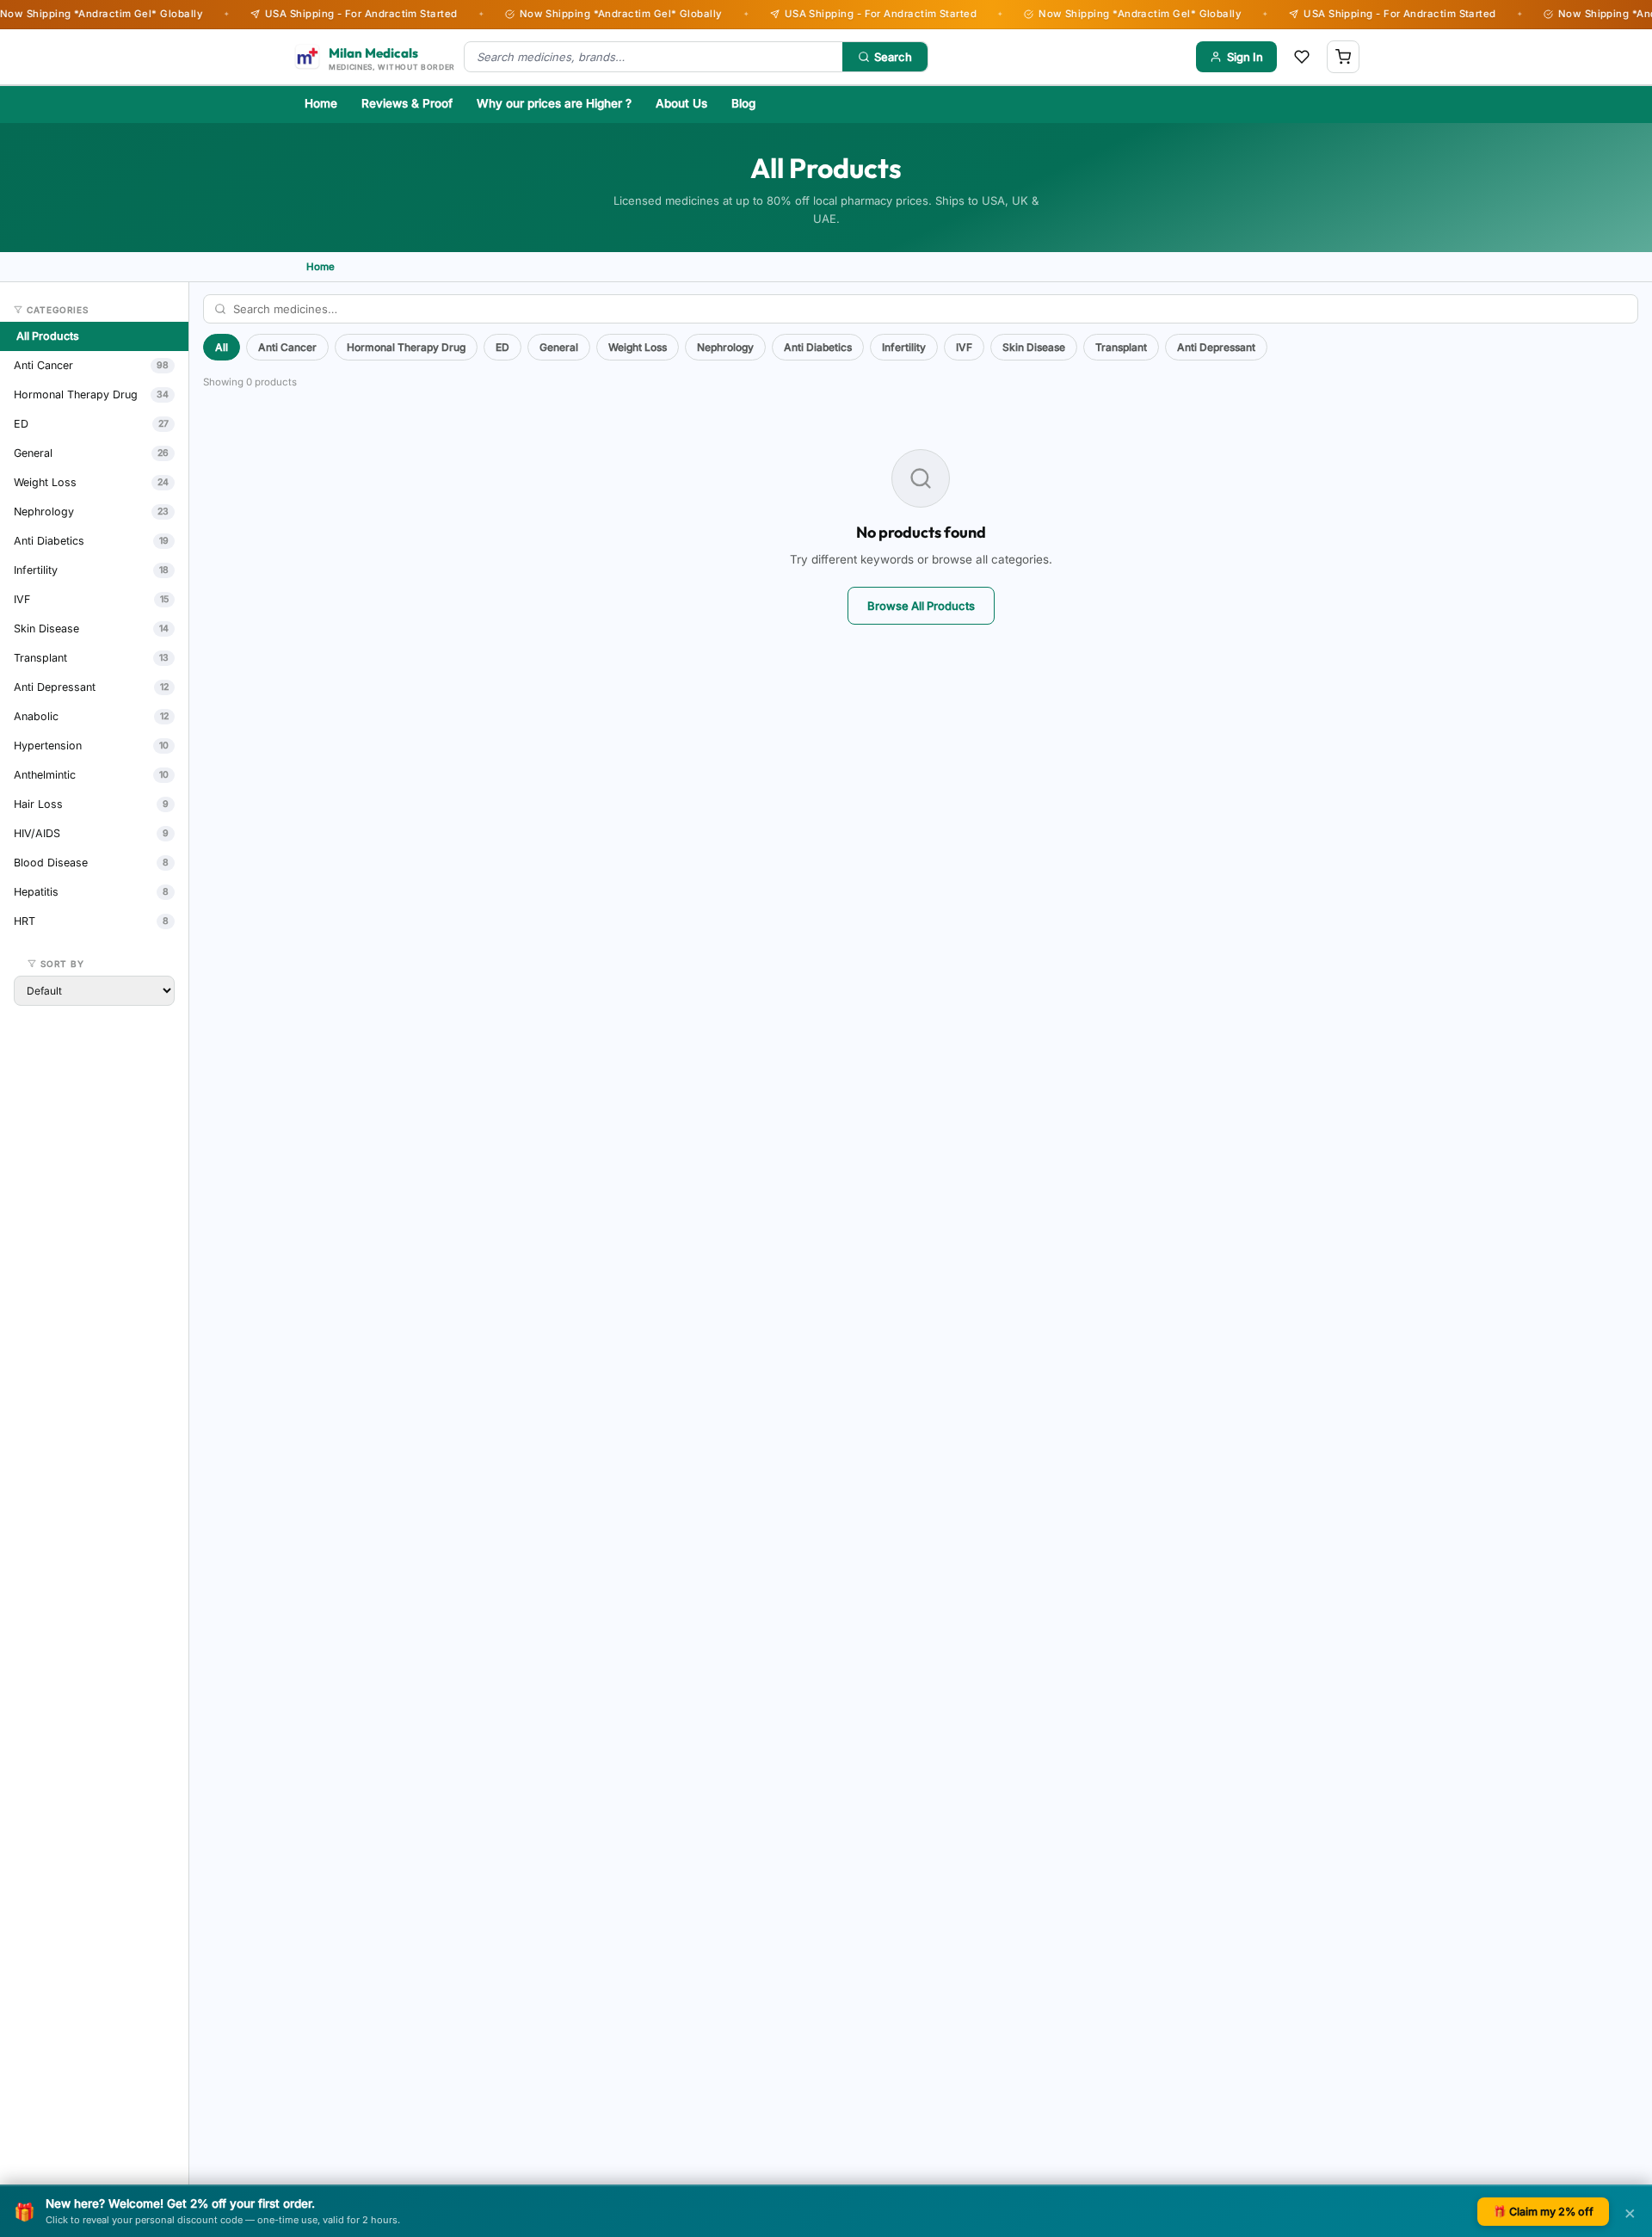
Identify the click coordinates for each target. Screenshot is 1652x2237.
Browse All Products (921, 606)
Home (321, 103)
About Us (681, 103)
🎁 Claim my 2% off (1543, 2212)
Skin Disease (1034, 347)
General (559, 347)
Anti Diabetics (818, 347)
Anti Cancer (287, 347)
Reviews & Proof (407, 103)
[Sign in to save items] (1302, 57)
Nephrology (725, 347)
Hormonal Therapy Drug (406, 347)
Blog (743, 103)
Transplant (1121, 347)
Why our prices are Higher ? (554, 103)
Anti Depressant (1216, 347)
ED (502, 347)
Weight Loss (638, 347)
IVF (964, 347)
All (222, 347)
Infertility (904, 347)
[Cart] (1343, 57)
